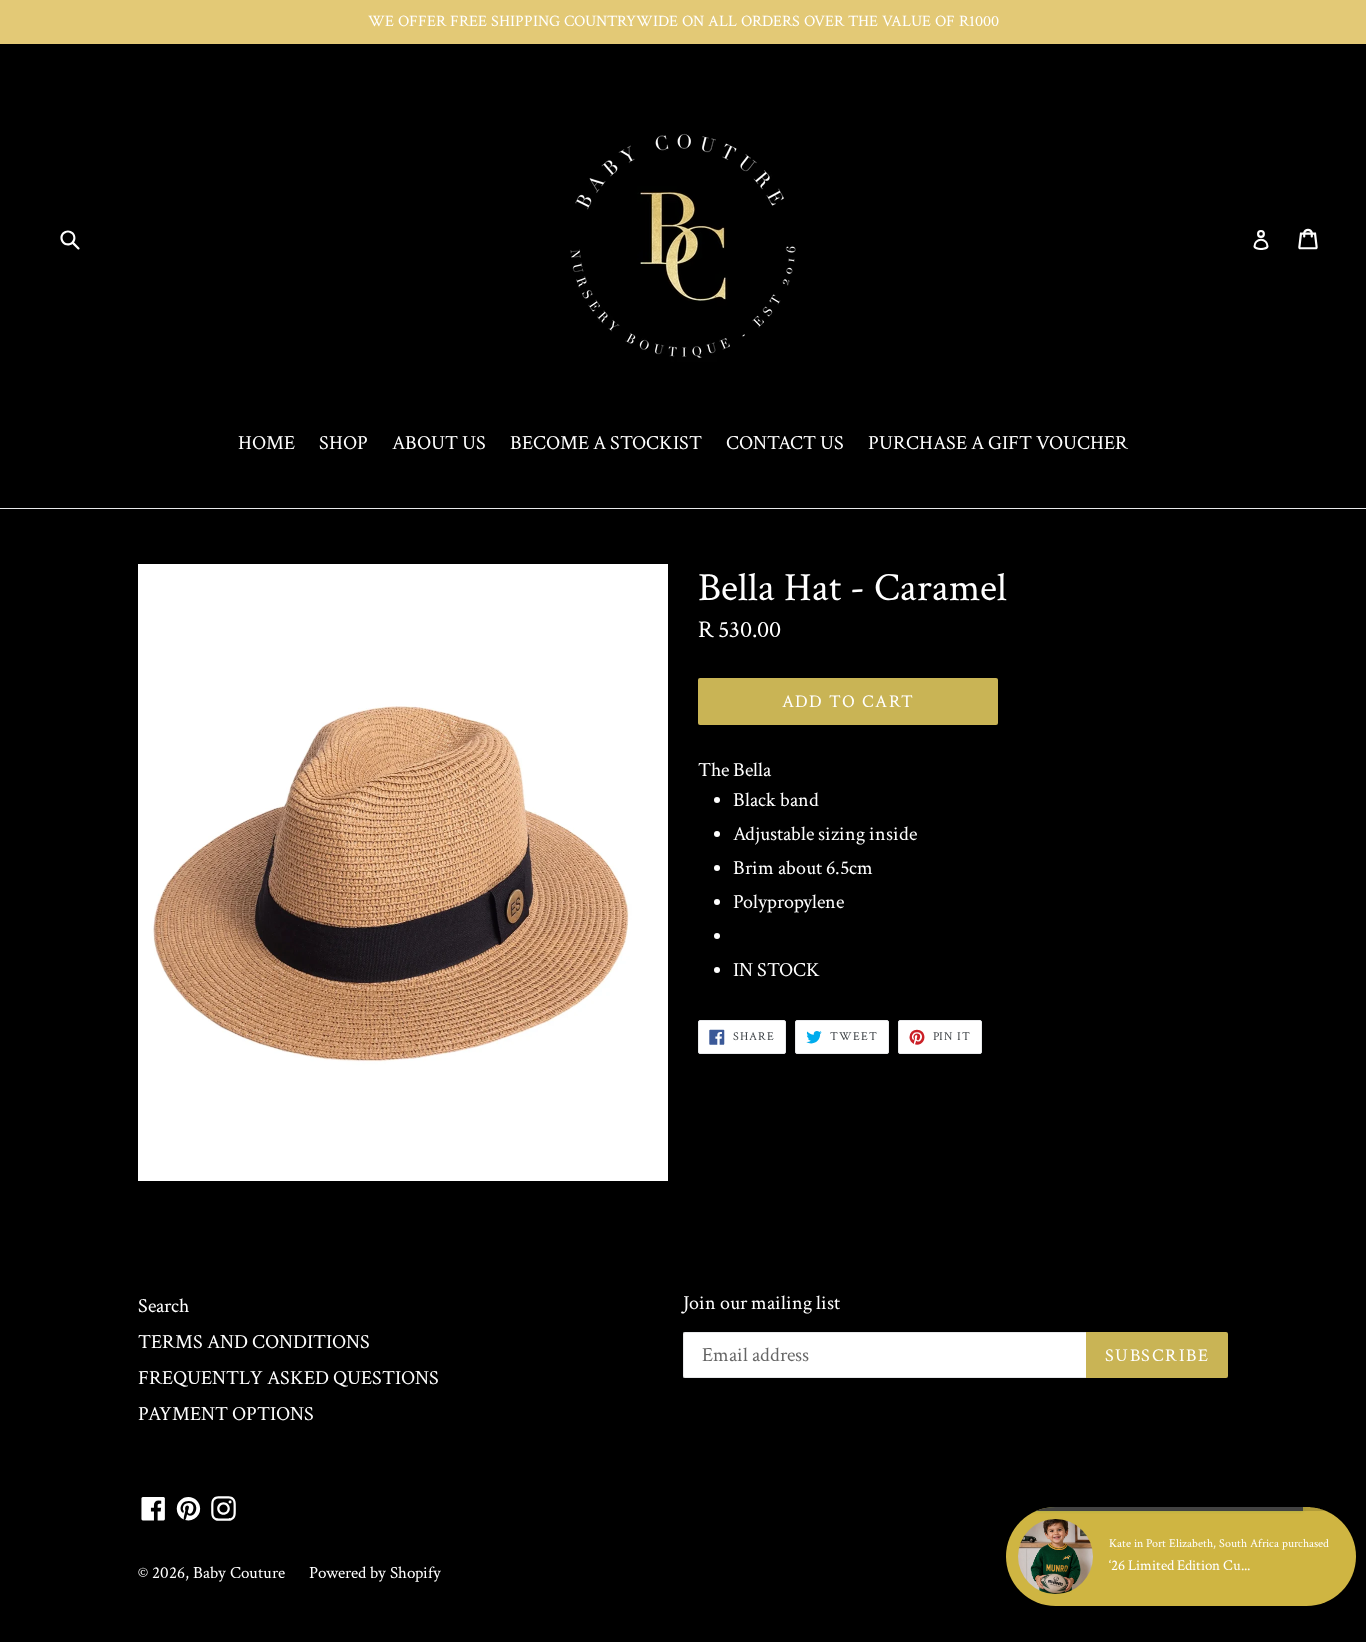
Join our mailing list (761, 1303)
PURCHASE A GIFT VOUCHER (998, 443)
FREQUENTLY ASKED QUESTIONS (288, 1378)
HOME (266, 443)
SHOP (343, 443)
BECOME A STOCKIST (606, 443)
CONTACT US (785, 443)
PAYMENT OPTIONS (226, 1414)
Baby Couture (239, 1573)
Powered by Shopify (375, 1573)
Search (163, 1306)
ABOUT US (439, 443)
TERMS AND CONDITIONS (254, 1342)
